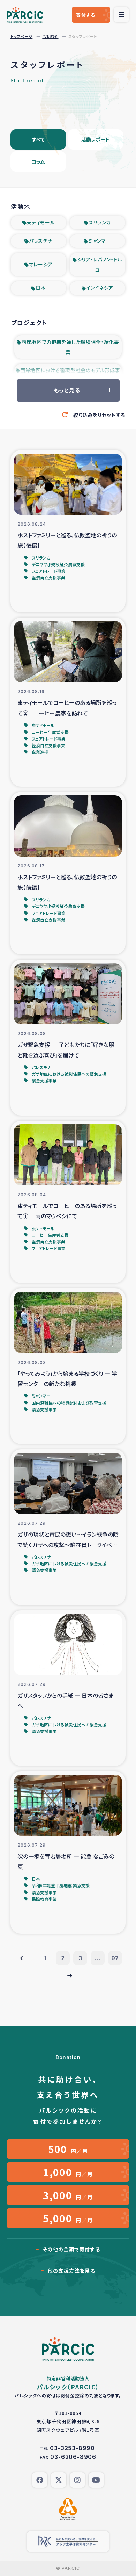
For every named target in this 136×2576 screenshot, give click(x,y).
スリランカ (100, 222)
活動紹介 (50, 36)
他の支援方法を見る (72, 2271)
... (97, 1958)
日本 (41, 288)
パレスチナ (41, 241)
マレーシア (41, 264)
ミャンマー (100, 241)
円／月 (68, 2149)
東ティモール (41, 222)
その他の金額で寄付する (71, 2249)
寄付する (86, 15)
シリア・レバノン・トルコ (100, 265)
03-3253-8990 (72, 2448)
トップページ (21, 36)
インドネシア (100, 288)
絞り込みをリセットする (99, 415)
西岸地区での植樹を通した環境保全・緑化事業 (70, 347)
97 (115, 1958)
